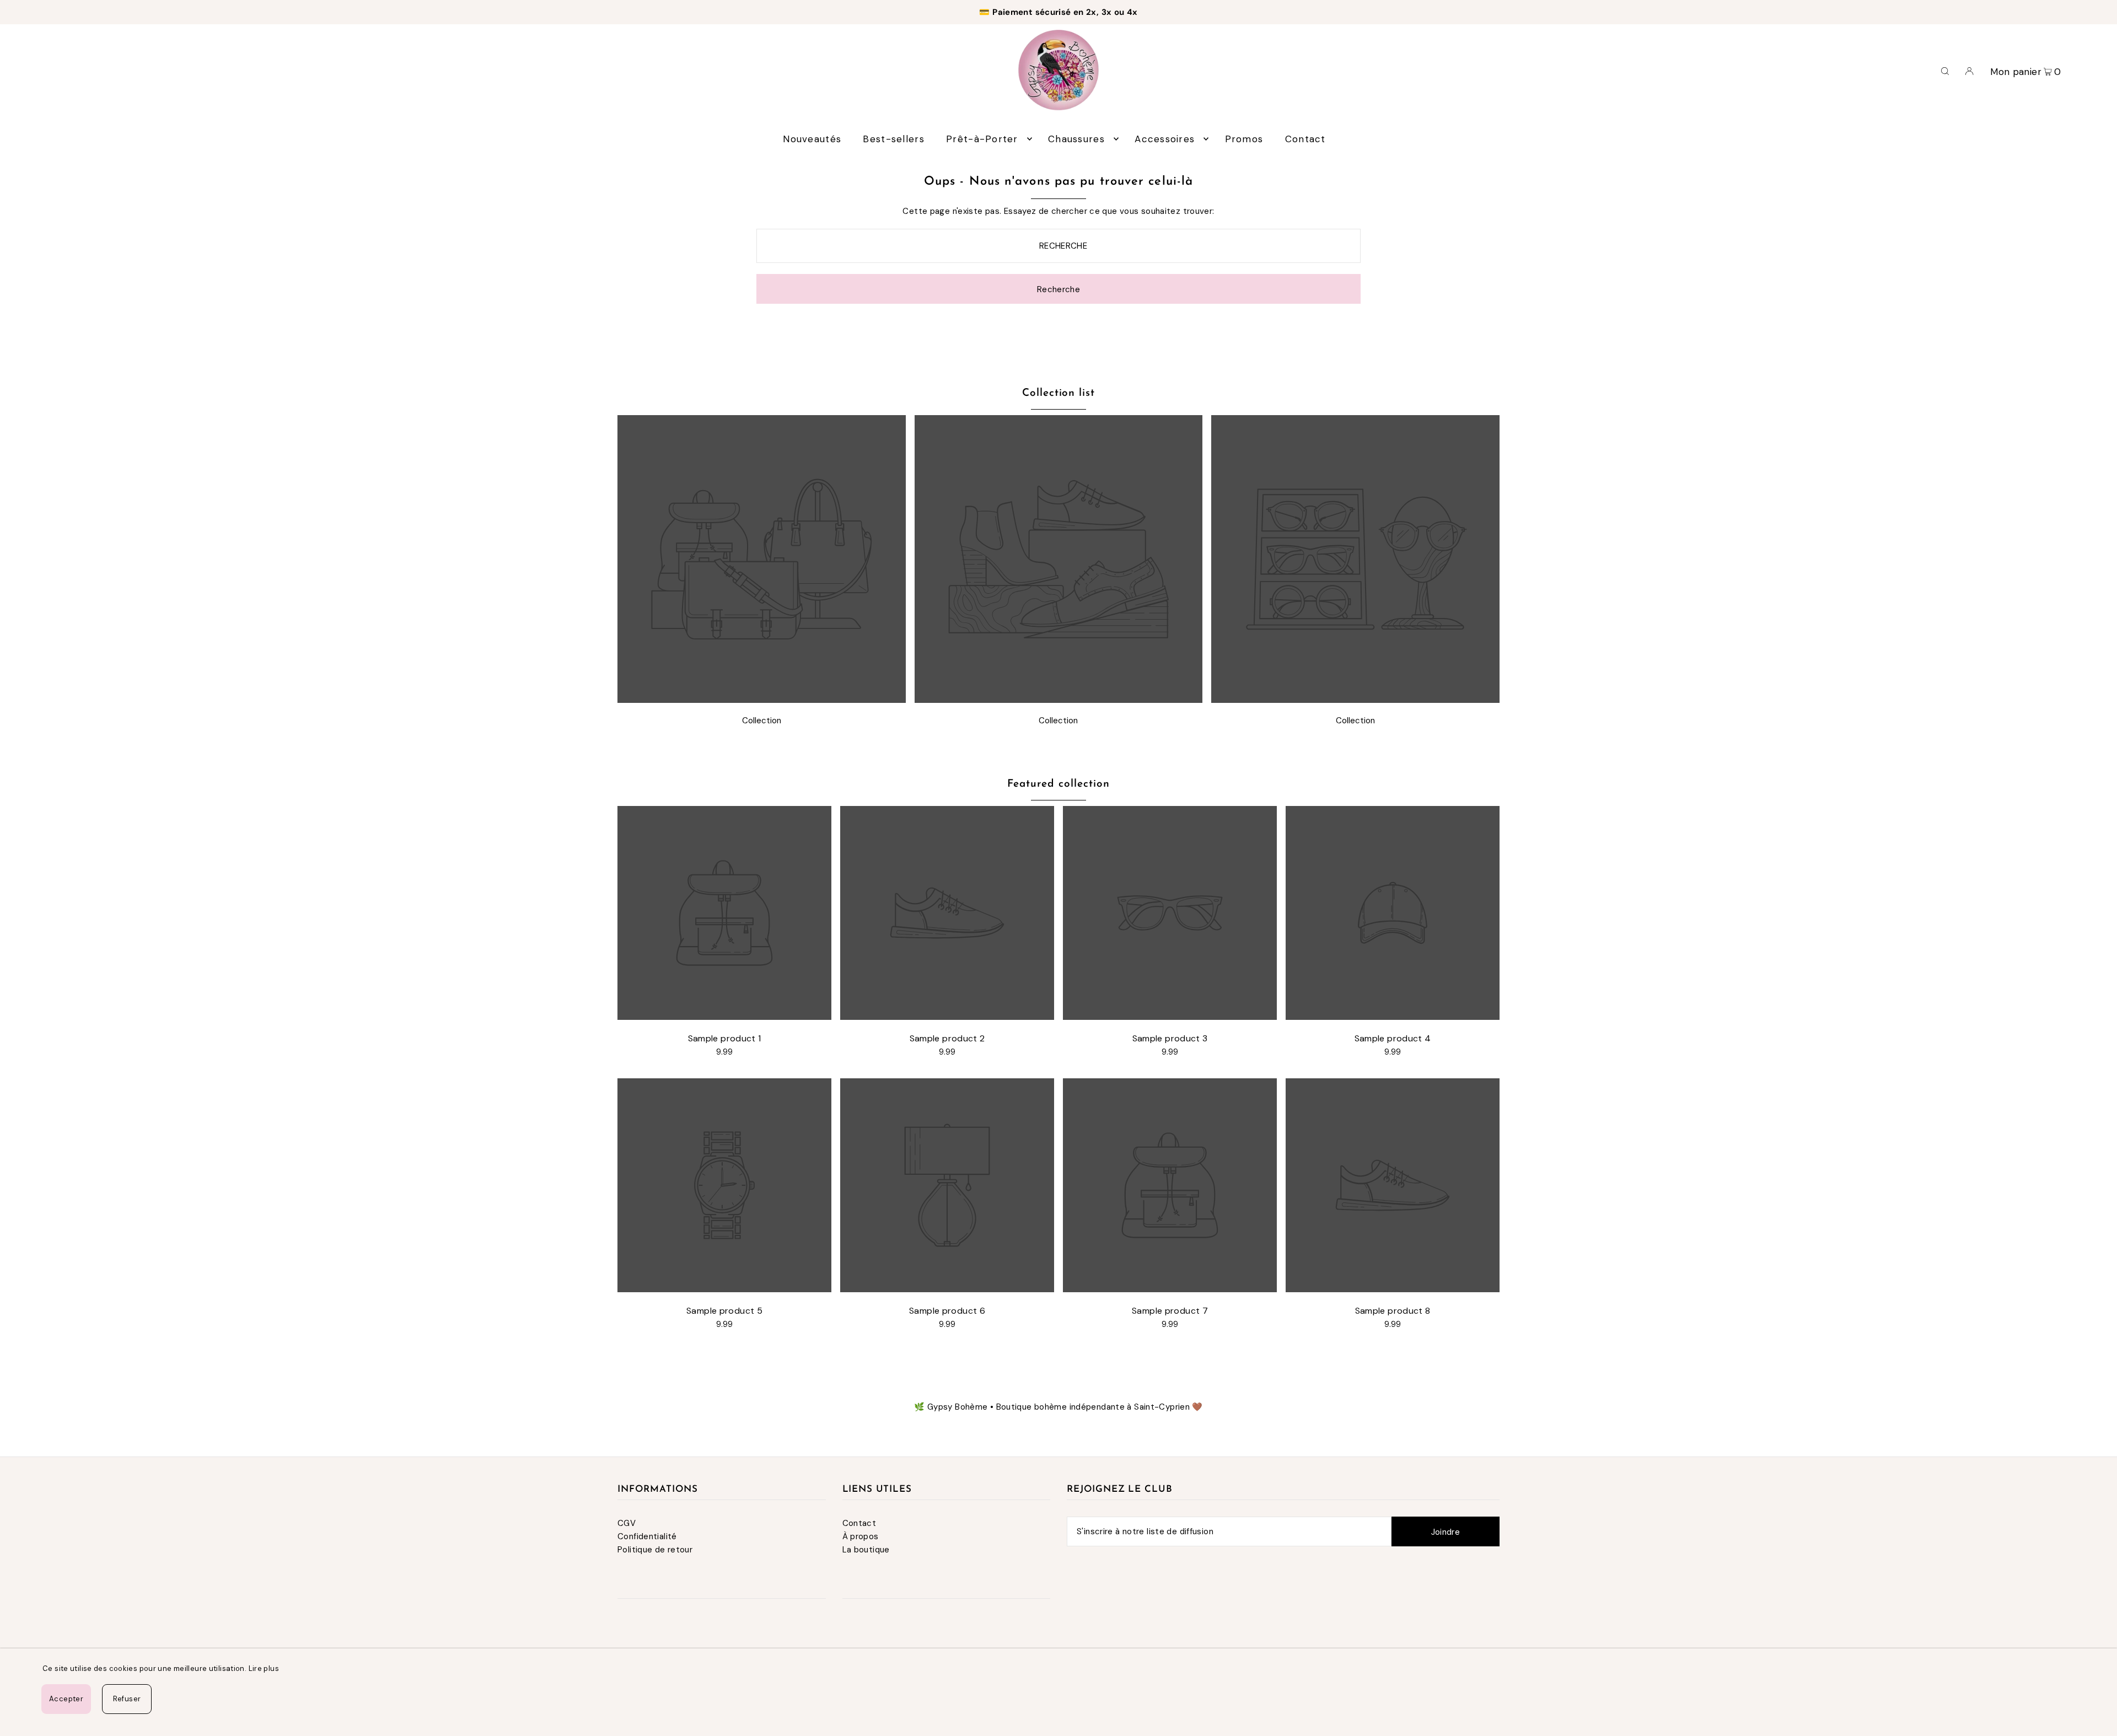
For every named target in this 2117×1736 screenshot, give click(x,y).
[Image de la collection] (762, 700)
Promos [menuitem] (1244, 139)
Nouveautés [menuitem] (812, 139)
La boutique (866, 1550)
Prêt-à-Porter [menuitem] (982, 139)
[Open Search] (1945, 70)
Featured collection (1058, 784)
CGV (627, 1523)
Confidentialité (647, 1536)
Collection (762, 721)
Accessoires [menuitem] (1165, 139)
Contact (859, 1523)
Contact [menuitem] (1305, 139)
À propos (861, 1536)
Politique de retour (655, 1550)
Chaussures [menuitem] (1076, 139)
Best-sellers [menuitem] (893, 139)
